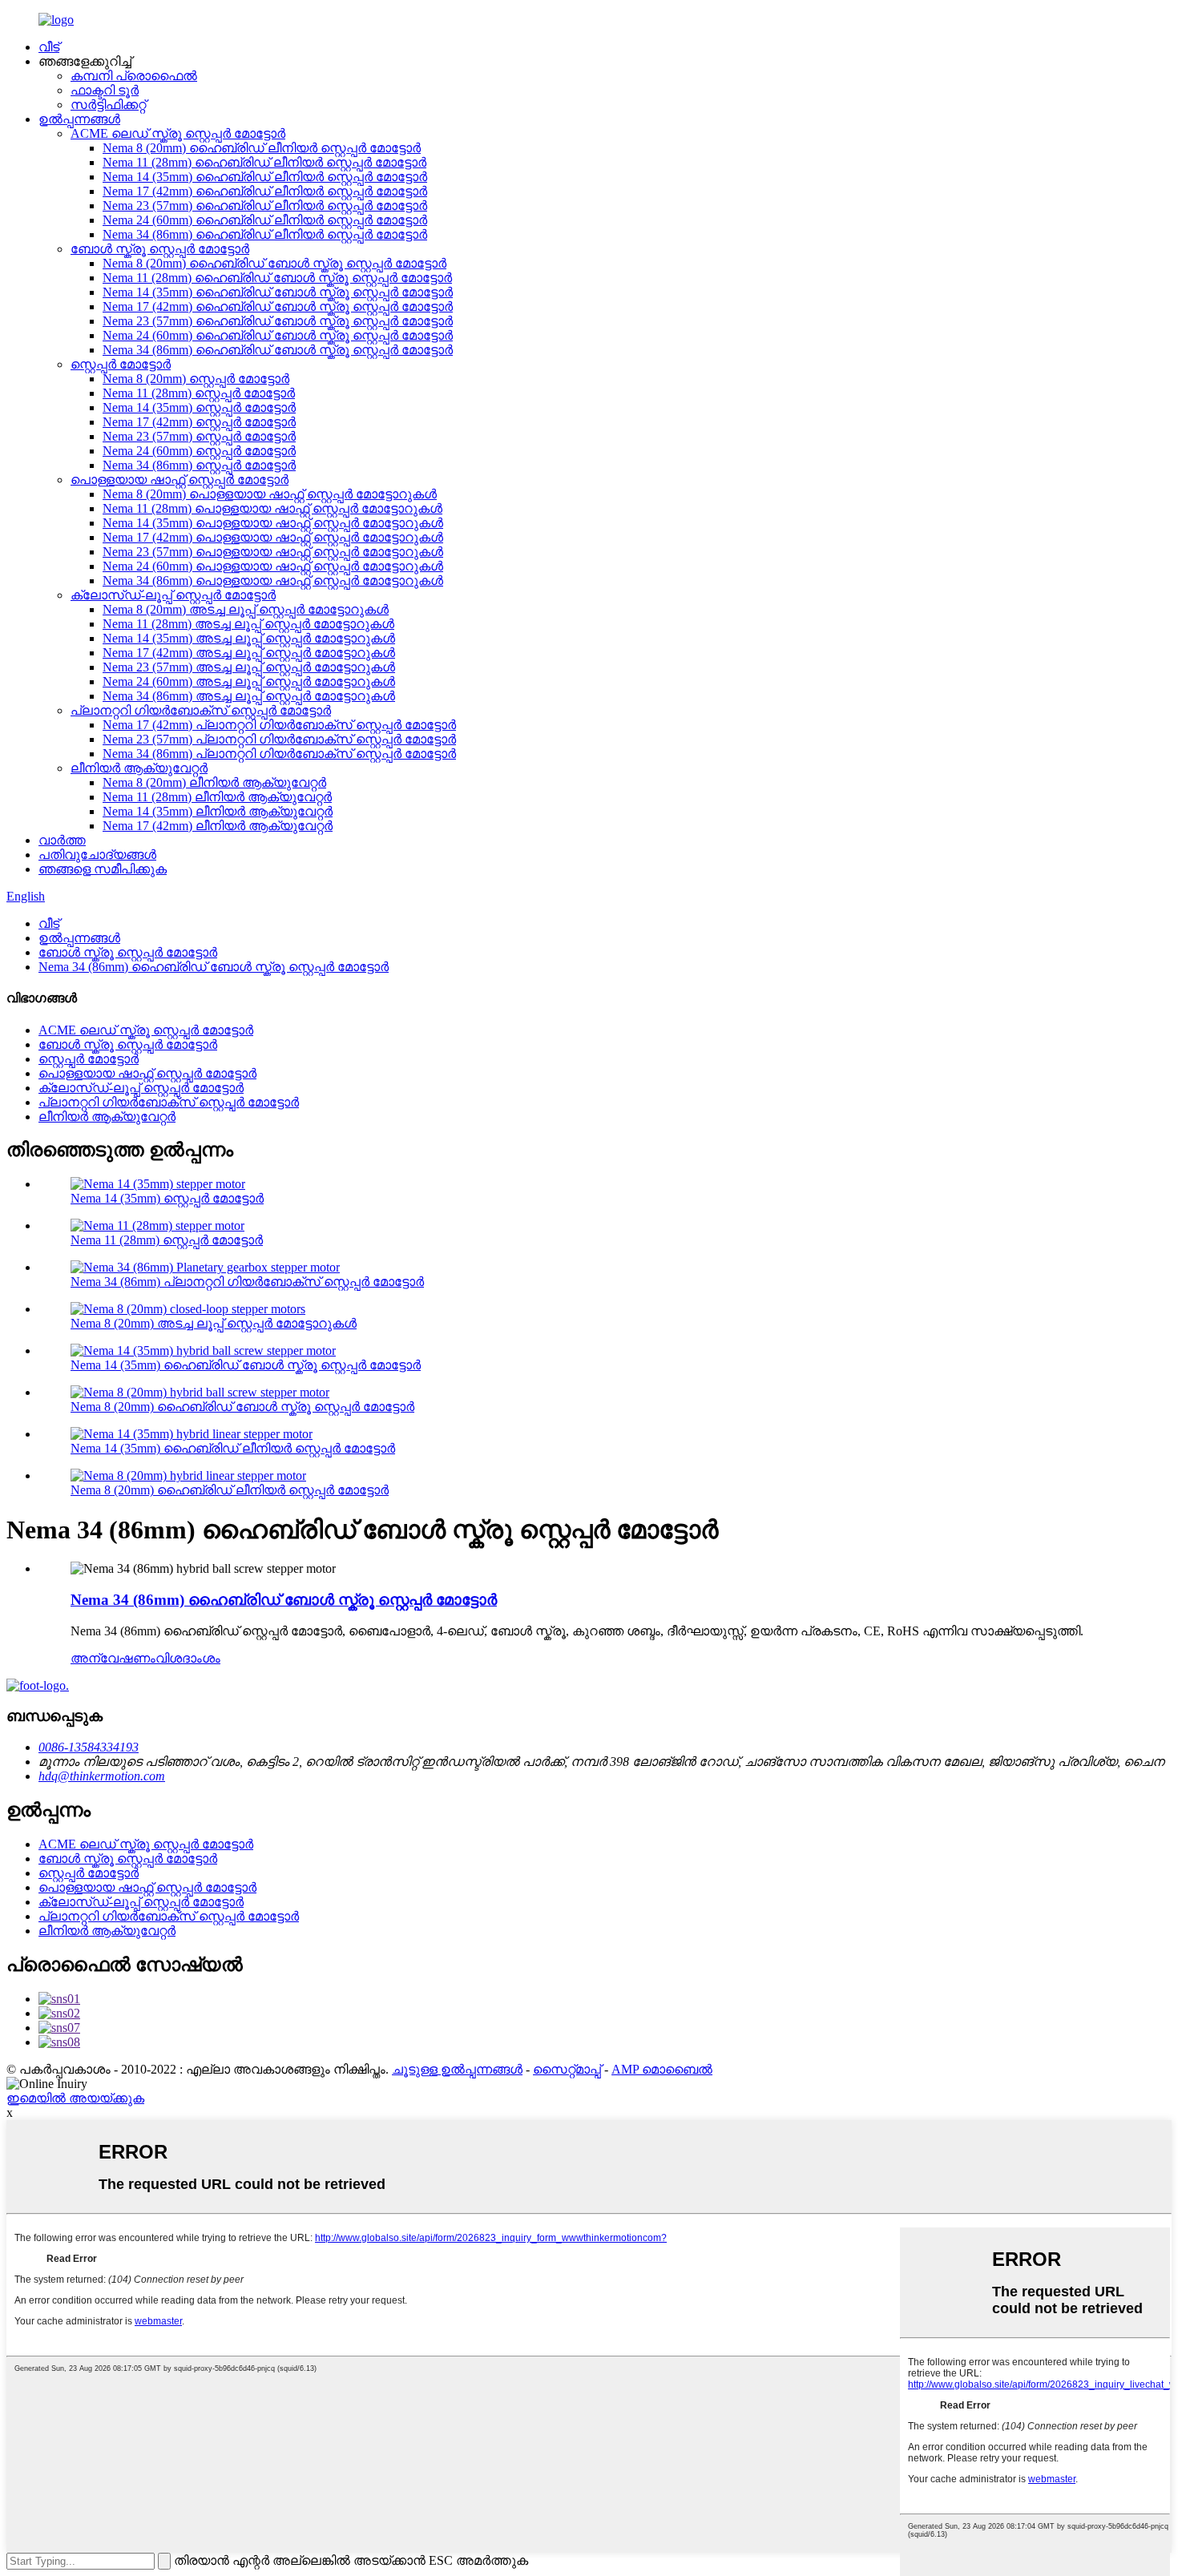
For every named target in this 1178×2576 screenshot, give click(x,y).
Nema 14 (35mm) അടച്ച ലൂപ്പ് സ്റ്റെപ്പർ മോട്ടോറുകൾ (249, 638)
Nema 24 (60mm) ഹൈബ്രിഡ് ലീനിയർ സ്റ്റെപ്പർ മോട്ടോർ (265, 220)
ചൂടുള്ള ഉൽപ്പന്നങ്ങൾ (457, 2069)
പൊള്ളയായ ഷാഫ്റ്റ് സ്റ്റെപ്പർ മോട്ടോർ (180, 480)
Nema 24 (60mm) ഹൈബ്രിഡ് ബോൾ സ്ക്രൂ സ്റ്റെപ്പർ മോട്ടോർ (278, 335)
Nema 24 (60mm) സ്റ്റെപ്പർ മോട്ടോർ (199, 451)
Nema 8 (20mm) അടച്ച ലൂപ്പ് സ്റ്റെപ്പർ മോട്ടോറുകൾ (246, 609)
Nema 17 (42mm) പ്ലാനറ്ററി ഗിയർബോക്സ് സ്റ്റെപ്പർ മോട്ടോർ (279, 725)
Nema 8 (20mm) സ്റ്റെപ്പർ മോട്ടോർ (196, 379)
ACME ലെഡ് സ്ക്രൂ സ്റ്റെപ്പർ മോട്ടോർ (178, 133)
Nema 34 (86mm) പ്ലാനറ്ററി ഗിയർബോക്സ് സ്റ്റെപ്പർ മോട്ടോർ (279, 754)
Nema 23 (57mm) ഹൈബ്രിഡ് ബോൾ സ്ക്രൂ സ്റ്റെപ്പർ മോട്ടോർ (278, 321)
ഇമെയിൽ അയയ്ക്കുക (75, 2098)
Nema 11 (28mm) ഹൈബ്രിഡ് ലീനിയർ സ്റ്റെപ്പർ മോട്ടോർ (264, 162)
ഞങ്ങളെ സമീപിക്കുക (103, 869)
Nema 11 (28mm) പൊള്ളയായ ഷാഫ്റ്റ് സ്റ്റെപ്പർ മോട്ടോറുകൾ (272, 508)
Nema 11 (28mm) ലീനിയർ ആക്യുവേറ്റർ (217, 797)
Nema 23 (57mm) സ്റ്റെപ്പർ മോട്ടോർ (199, 436)
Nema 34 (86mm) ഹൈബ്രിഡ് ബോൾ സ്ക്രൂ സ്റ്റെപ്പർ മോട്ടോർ (278, 350)
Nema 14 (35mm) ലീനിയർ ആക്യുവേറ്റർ (218, 811)
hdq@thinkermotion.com (102, 1776)
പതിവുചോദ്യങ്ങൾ (97, 855)
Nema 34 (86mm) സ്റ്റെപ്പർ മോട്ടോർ (199, 465)
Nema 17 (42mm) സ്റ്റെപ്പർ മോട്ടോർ (199, 422)
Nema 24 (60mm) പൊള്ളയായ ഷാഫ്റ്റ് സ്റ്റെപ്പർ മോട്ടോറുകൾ (273, 566)
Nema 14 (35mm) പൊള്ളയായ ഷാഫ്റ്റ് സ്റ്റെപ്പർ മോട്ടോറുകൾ (273, 523)
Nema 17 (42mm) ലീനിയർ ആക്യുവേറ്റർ (218, 826)
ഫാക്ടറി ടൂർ (105, 90)
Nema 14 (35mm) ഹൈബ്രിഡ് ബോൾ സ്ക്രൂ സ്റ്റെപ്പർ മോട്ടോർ (278, 292)
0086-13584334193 (89, 1747)
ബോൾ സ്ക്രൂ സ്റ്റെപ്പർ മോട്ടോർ (160, 249)
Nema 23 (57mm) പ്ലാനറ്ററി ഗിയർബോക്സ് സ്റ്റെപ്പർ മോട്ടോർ (279, 739)
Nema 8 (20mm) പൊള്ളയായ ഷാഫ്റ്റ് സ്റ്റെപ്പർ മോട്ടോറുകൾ (270, 494)
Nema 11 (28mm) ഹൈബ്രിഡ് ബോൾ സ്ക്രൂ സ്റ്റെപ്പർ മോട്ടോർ (277, 278)
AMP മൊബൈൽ (662, 2069)
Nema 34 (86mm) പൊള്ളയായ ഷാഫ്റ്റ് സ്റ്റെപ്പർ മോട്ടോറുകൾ (273, 581)
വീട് (49, 47)
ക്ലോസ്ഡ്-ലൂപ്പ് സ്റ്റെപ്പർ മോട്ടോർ (173, 595)
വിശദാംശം (188, 1658)
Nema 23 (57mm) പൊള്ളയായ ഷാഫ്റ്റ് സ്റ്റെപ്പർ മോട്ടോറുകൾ (273, 552)
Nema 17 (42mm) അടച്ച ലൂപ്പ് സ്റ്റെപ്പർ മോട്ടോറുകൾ (249, 653)
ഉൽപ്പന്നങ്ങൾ (79, 119)
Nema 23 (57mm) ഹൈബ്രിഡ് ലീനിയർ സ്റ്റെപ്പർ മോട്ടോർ (265, 206)
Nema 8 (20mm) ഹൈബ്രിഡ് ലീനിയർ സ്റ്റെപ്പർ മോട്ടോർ (262, 148)
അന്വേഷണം (113, 1658)
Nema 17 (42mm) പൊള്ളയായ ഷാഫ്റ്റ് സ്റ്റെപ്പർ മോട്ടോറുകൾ (273, 537)
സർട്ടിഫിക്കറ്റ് (108, 105)
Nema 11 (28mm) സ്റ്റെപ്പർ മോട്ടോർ (199, 393)
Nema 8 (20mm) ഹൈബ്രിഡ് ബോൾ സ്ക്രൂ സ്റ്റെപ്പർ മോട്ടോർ (274, 263)
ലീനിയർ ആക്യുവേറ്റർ (139, 768)
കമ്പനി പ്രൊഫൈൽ (134, 76)
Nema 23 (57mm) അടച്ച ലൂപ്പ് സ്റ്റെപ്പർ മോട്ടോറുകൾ (249, 667)
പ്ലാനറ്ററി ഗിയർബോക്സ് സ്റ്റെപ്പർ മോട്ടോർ (201, 710)
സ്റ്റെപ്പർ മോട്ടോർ (121, 364)
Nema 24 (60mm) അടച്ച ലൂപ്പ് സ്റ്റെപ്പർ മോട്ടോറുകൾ (249, 681)
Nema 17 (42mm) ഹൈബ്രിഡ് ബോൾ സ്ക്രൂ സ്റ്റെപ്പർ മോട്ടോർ (278, 306)
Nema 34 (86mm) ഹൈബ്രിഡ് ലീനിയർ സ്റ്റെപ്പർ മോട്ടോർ (265, 234)
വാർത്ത (62, 840)
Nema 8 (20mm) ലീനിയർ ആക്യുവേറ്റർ (214, 782)
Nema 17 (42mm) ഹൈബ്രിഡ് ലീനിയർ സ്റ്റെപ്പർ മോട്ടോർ (265, 191)
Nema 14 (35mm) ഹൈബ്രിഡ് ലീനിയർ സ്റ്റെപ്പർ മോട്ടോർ (265, 177)
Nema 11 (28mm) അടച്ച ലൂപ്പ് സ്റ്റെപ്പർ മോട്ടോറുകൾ (248, 624)
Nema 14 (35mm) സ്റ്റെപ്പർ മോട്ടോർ (199, 407)
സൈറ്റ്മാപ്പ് (567, 2069)
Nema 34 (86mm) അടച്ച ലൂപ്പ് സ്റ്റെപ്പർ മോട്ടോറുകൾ (249, 696)
